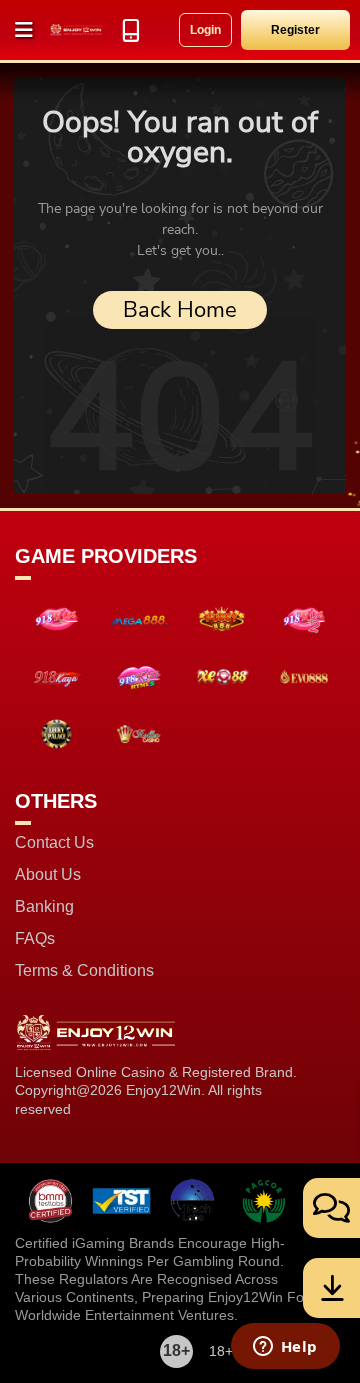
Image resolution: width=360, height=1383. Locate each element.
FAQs (35, 939)
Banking (44, 907)
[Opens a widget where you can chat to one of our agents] (285, 1348)
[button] (25, 30)
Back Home (180, 310)
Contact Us (54, 843)
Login (205, 30)
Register (295, 30)
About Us (48, 875)
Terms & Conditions (84, 971)
